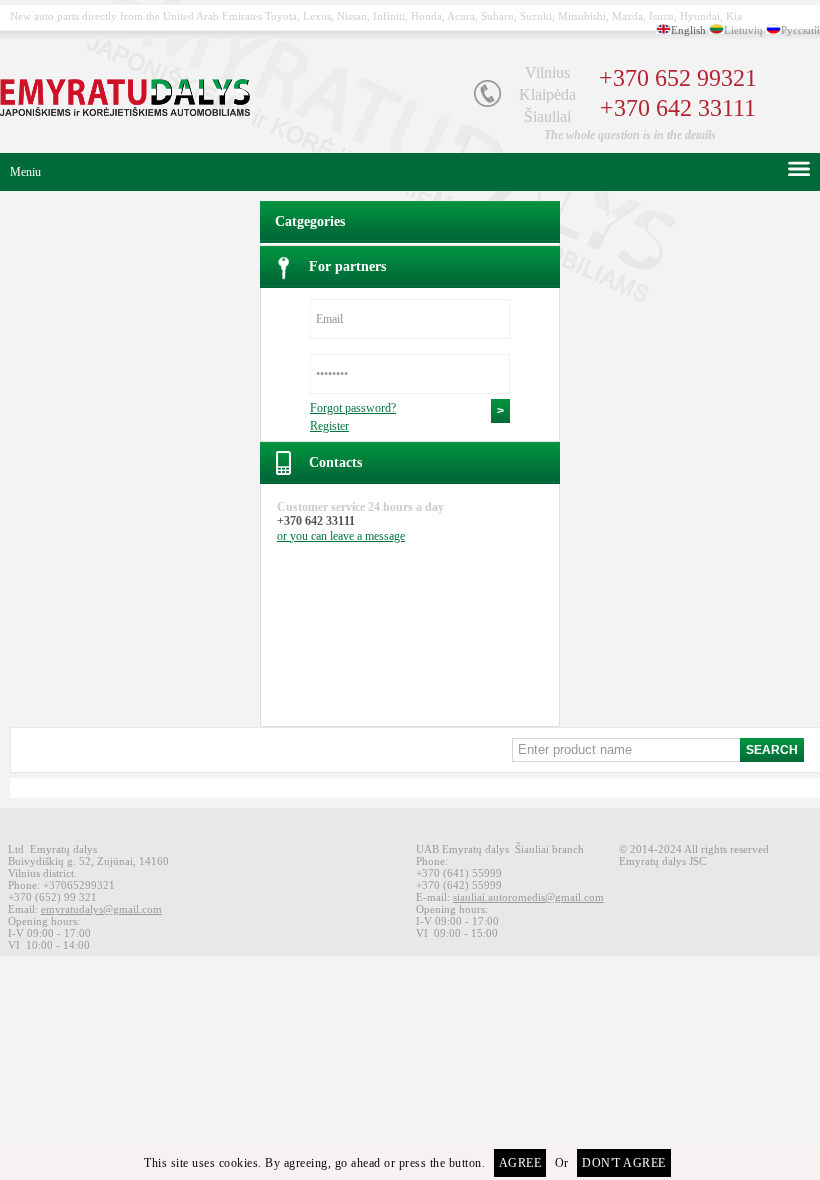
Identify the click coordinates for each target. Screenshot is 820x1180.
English (688, 30)
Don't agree (624, 1163)
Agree (520, 1163)
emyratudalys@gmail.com (101, 909)
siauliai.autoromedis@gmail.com (528, 897)
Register (329, 426)
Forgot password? (353, 408)
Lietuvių (743, 30)
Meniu (25, 172)
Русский (800, 30)
